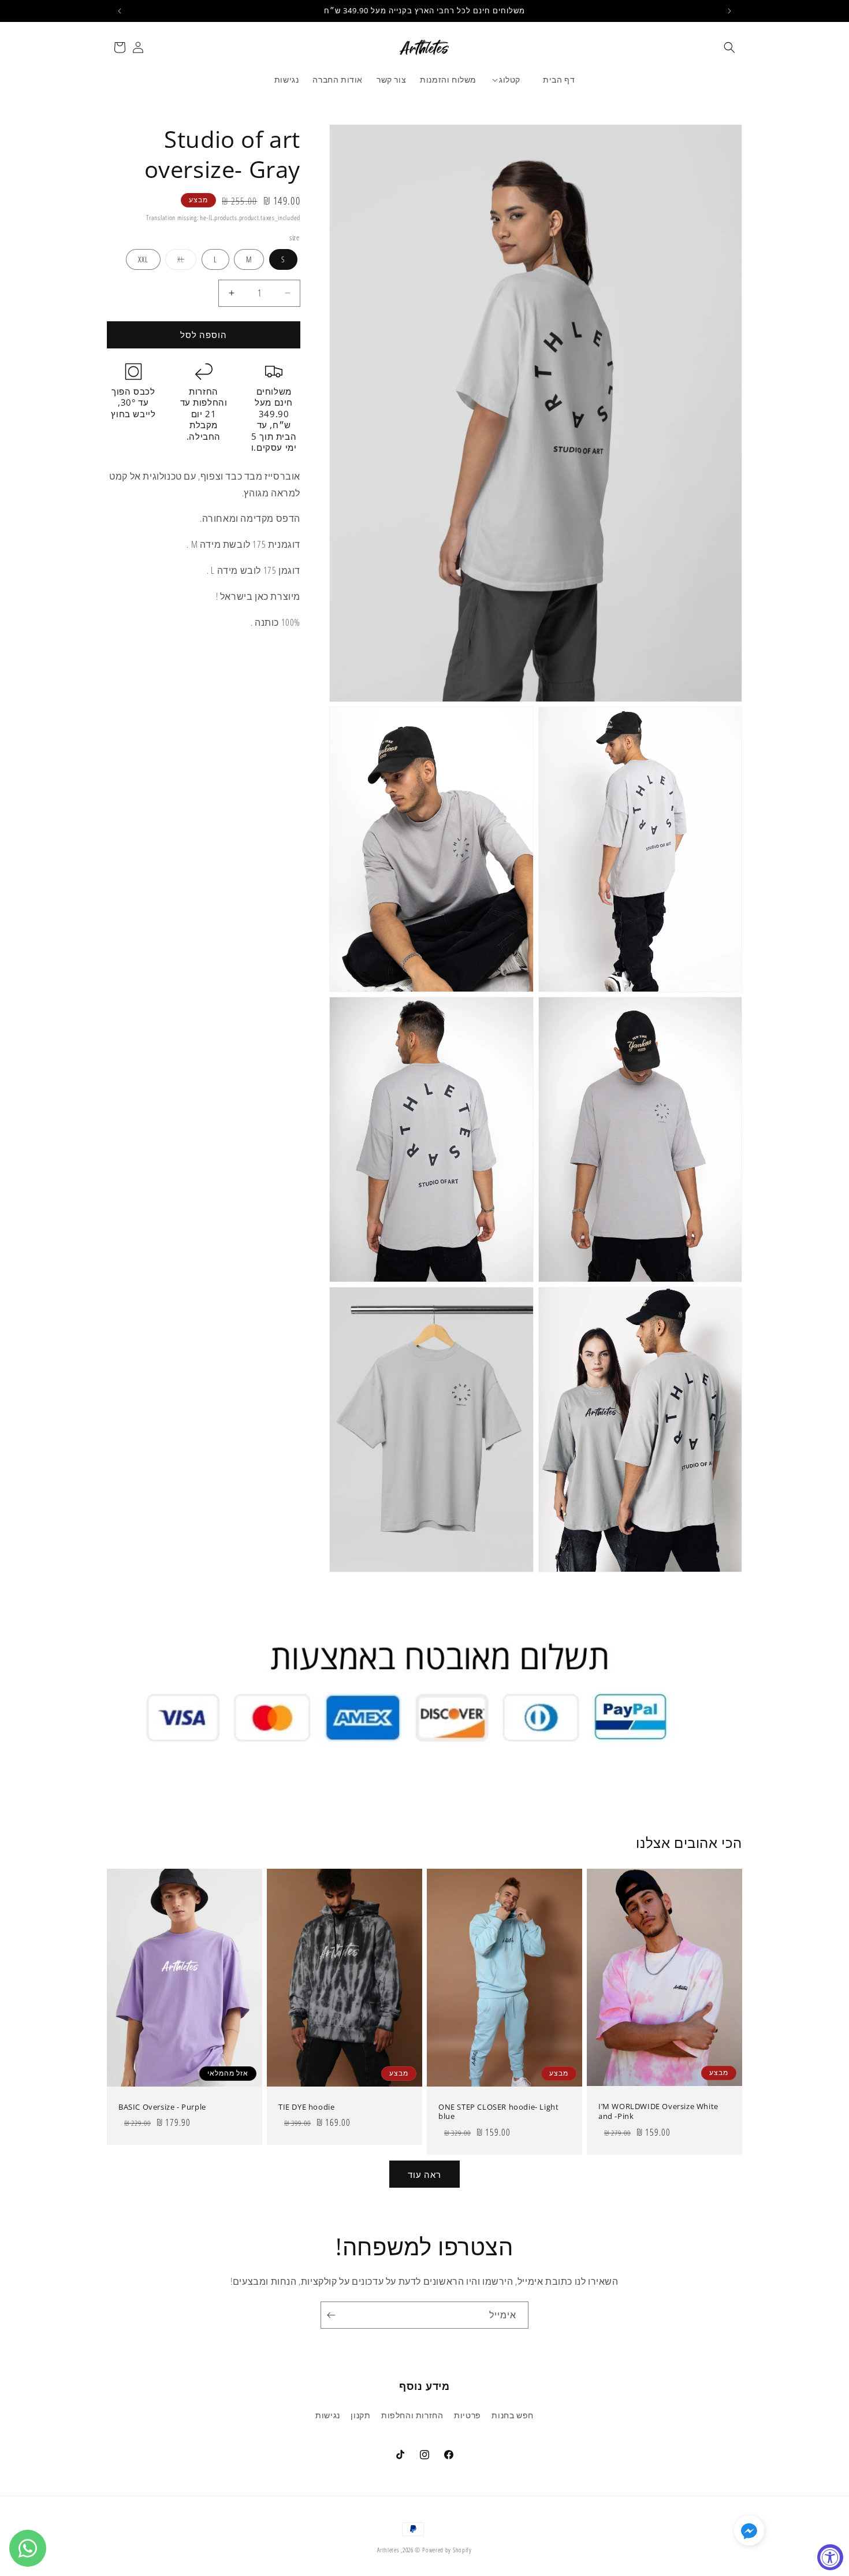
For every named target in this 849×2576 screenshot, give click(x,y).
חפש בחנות (512, 2415)
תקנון (360, 2415)
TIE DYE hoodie (306, 2107)
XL (181, 259)
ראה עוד (425, 2174)
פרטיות (468, 2415)
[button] (729, 47)
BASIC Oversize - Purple (162, 2107)
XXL (143, 259)
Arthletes (388, 2550)
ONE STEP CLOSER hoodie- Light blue (498, 2112)
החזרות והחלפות (412, 2415)
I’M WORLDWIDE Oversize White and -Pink (658, 2111)
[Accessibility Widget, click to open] (830, 2557)
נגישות (328, 2415)
